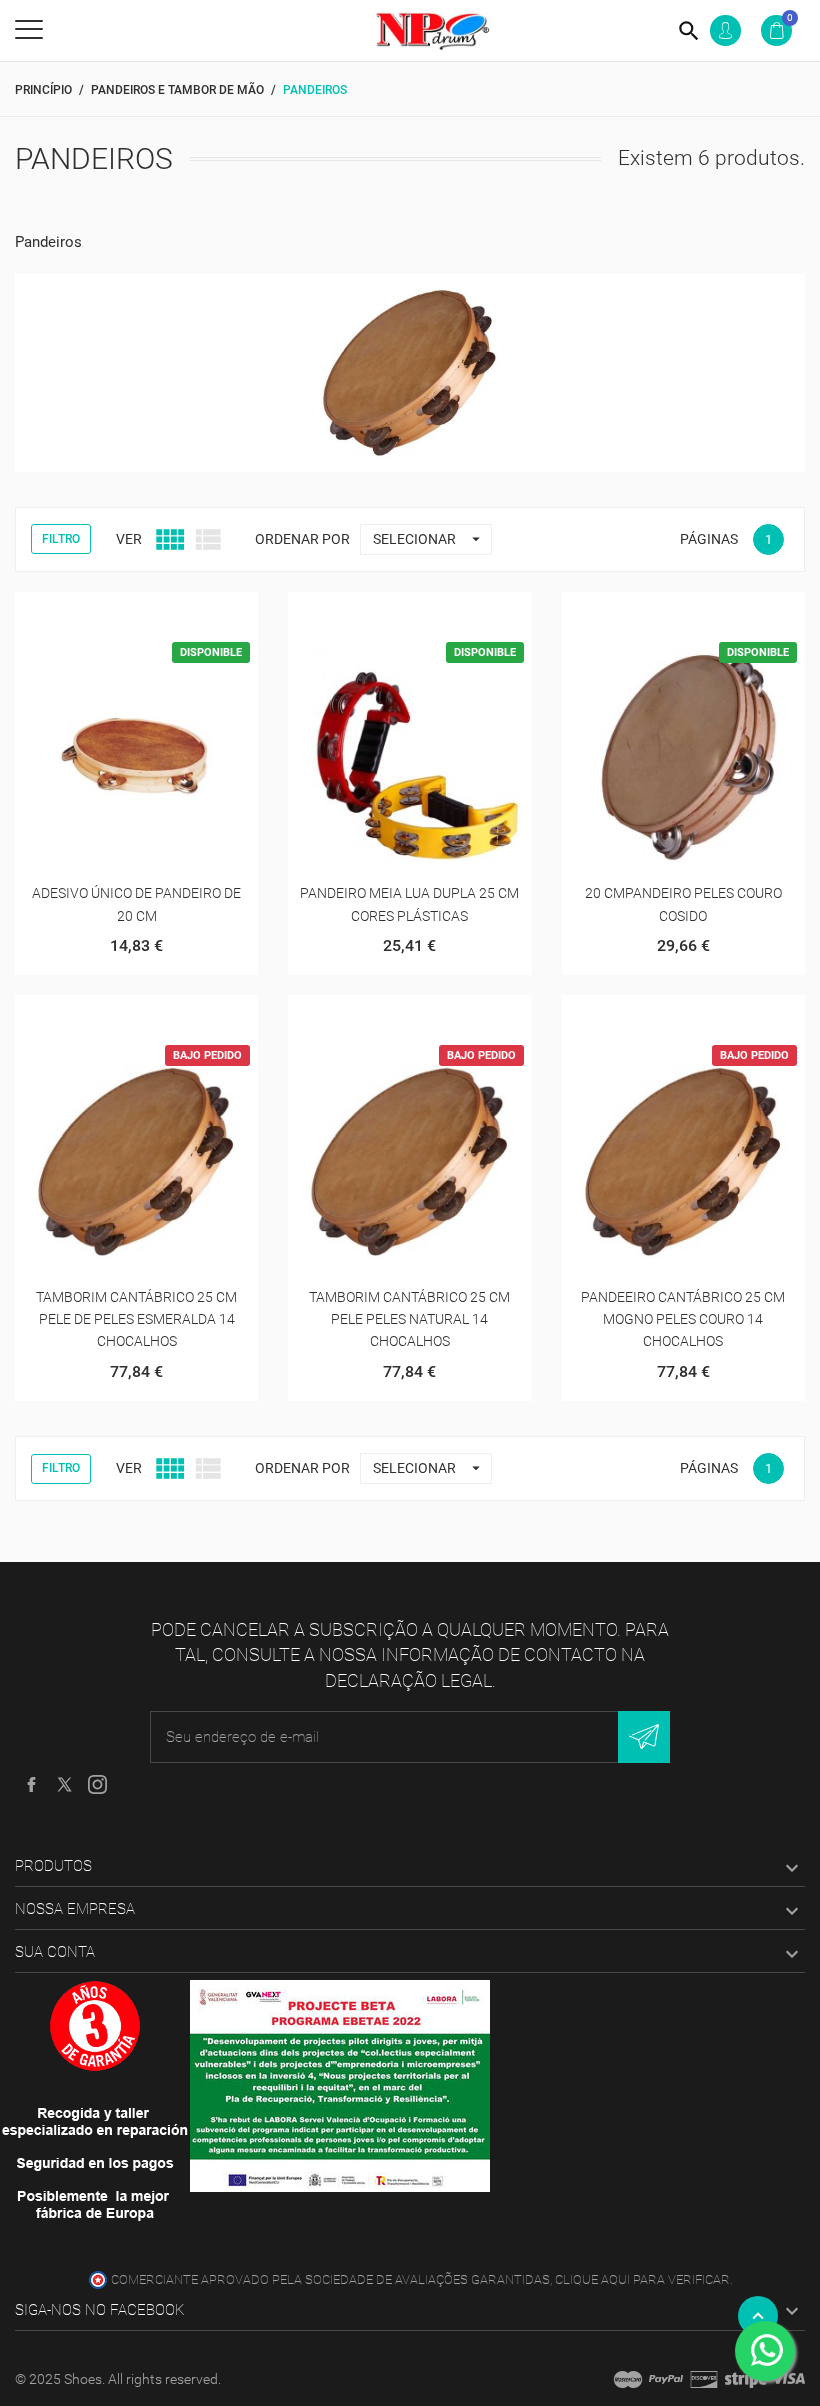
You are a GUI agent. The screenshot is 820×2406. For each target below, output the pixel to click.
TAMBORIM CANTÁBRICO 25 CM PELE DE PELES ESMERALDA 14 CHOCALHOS (136, 1319)
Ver (129, 539)
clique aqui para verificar (642, 2279)
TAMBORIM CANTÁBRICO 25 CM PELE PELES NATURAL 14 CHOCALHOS (409, 1319)
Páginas (709, 539)
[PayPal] (666, 2379)
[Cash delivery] (746, 2379)
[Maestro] (628, 2379)
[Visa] (788, 2379)
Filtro (61, 539)
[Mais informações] (161, 614)
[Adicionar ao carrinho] (112, 614)
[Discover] (704, 2379)
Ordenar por (302, 539)
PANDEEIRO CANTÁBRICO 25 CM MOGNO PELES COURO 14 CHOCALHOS (683, 1319)
